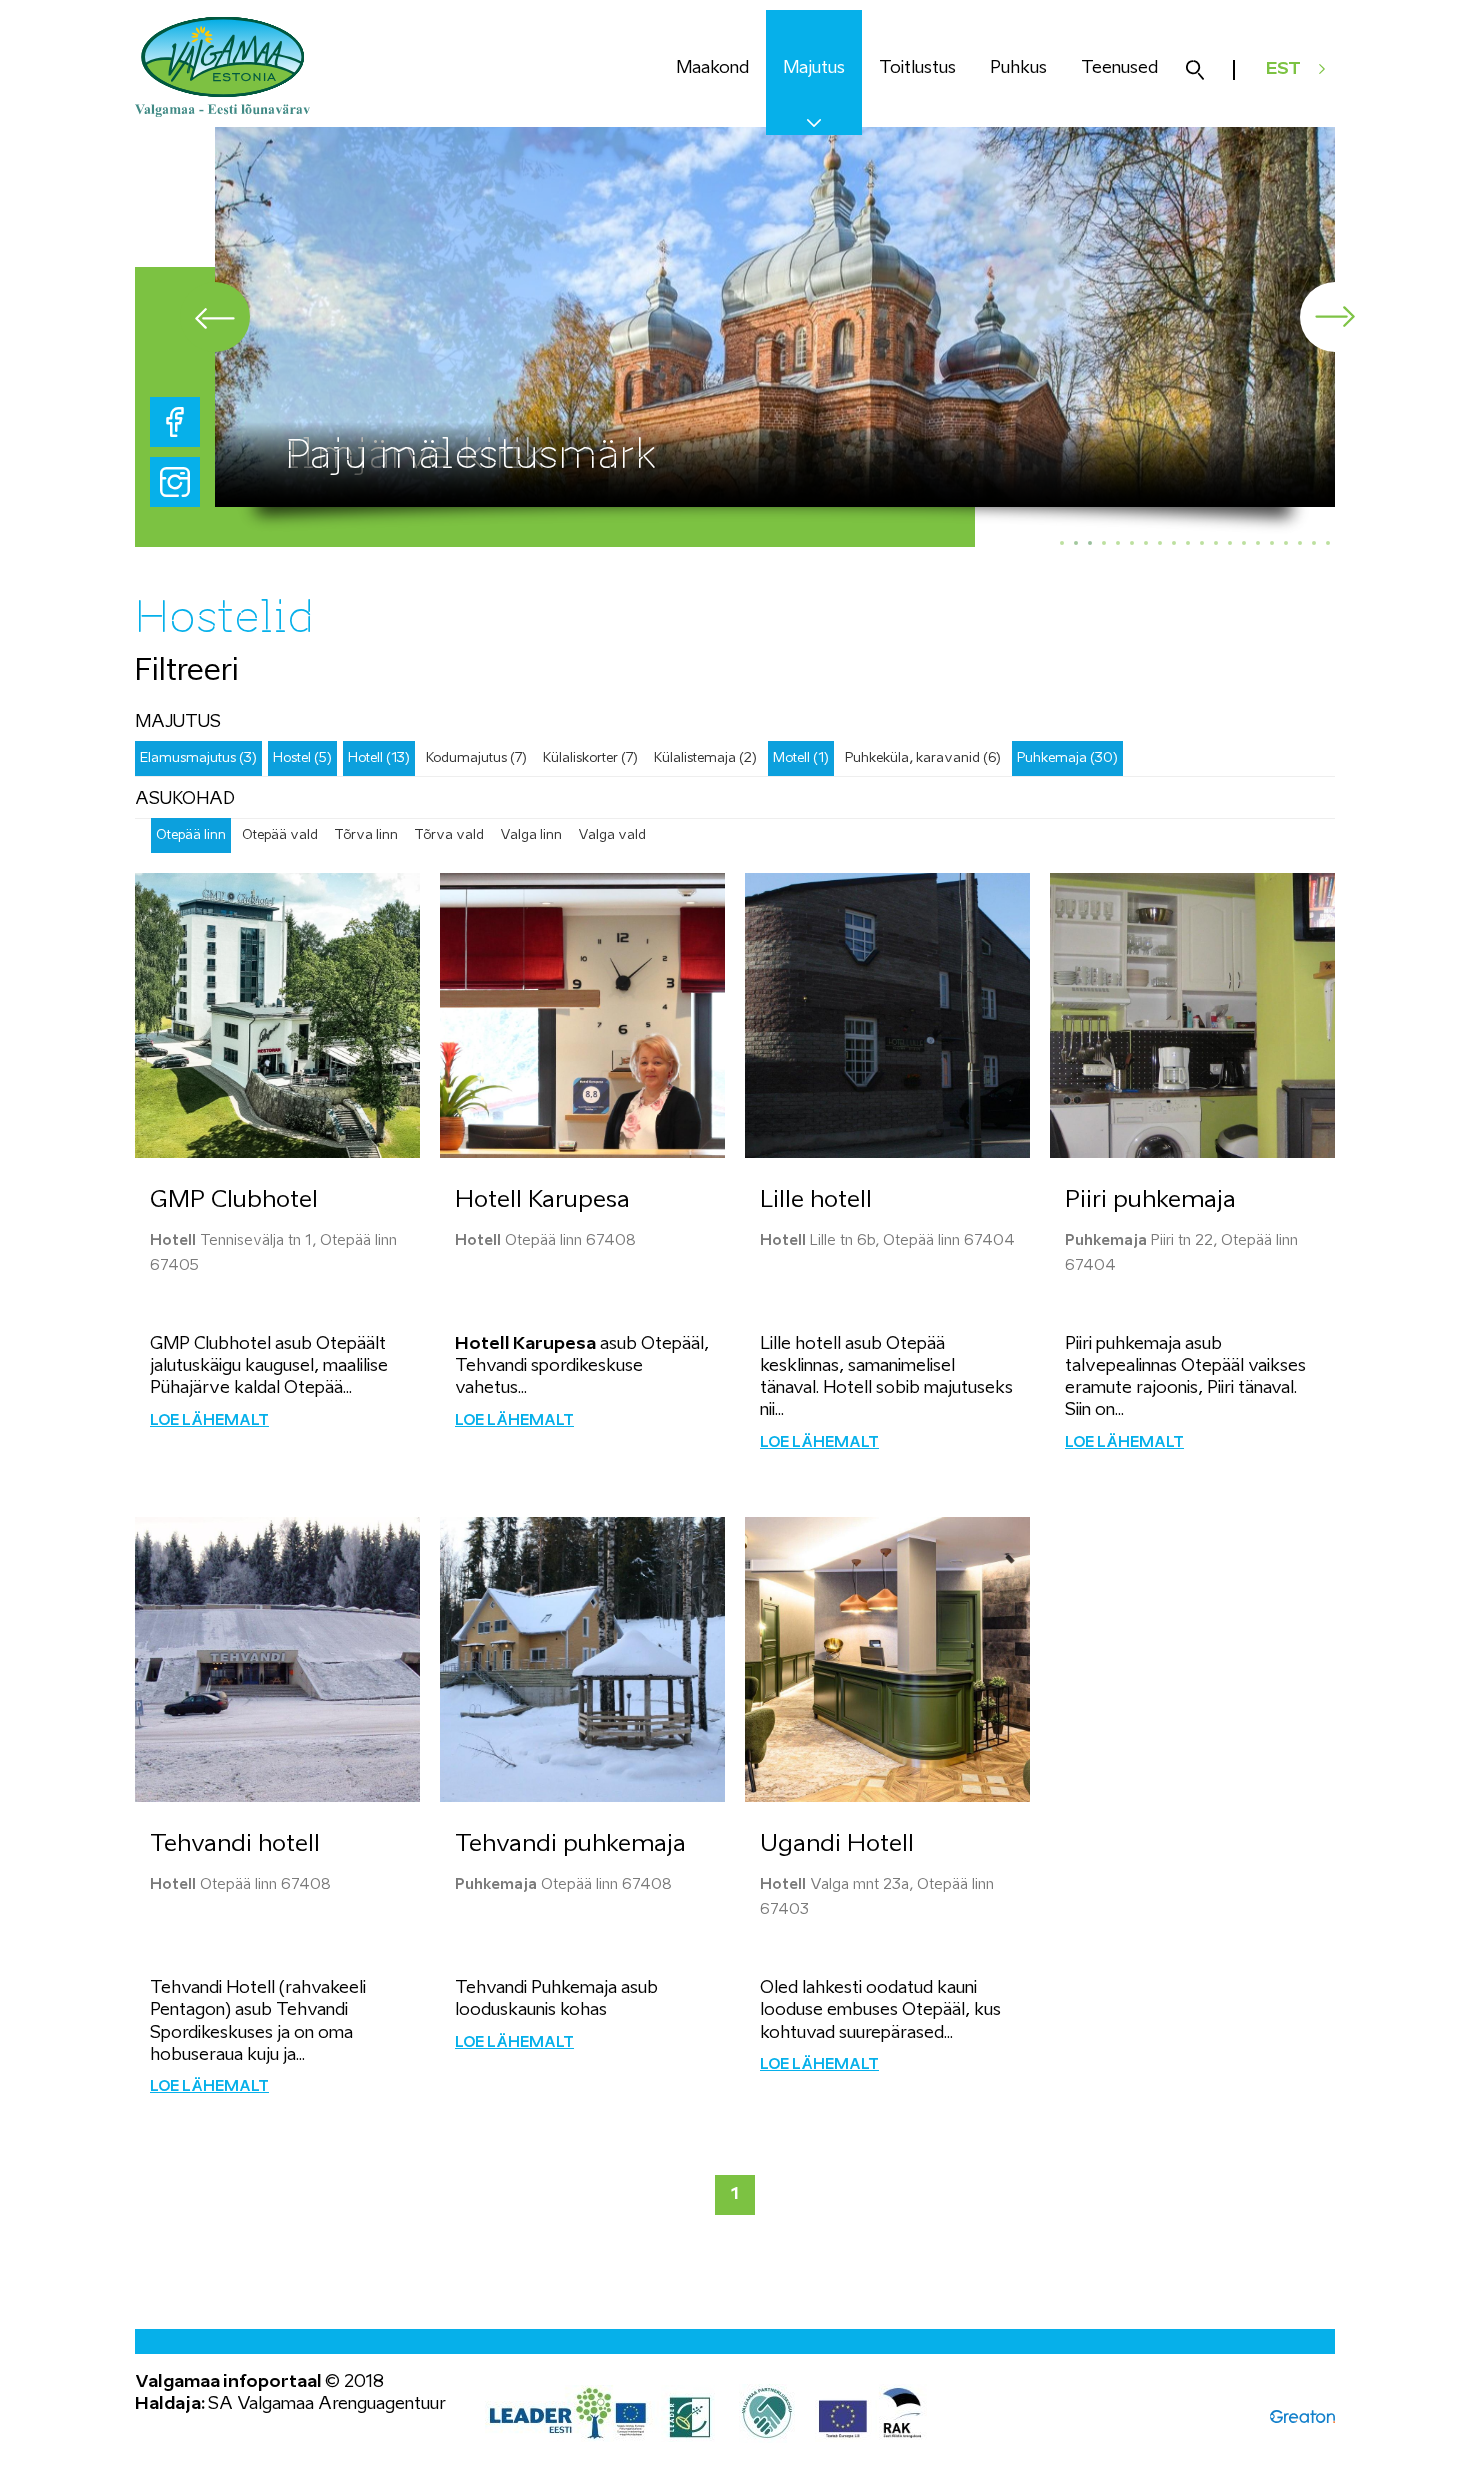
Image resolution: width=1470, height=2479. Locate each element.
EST (1283, 69)
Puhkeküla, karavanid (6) (923, 758)
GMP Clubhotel (234, 1200)
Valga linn (531, 835)
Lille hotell (816, 1200)
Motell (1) (801, 758)
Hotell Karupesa (542, 1200)
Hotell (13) (379, 758)
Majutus (814, 68)
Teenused (1119, 68)
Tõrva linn (366, 835)
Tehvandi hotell (235, 1844)
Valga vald (612, 835)
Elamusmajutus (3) (198, 758)
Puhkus (1018, 68)
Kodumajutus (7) (476, 758)
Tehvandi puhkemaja (570, 1844)
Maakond (712, 68)
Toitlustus (917, 68)
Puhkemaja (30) (1067, 758)
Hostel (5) (302, 758)
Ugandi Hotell (837, 1844)
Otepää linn (191, 835)
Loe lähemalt (209, 1421)
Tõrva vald (449, 835)
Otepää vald (280, 835)
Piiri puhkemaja (1150, 1200)
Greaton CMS (1302, 2416)
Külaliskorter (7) (590, 758)
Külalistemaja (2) (705, 758)
